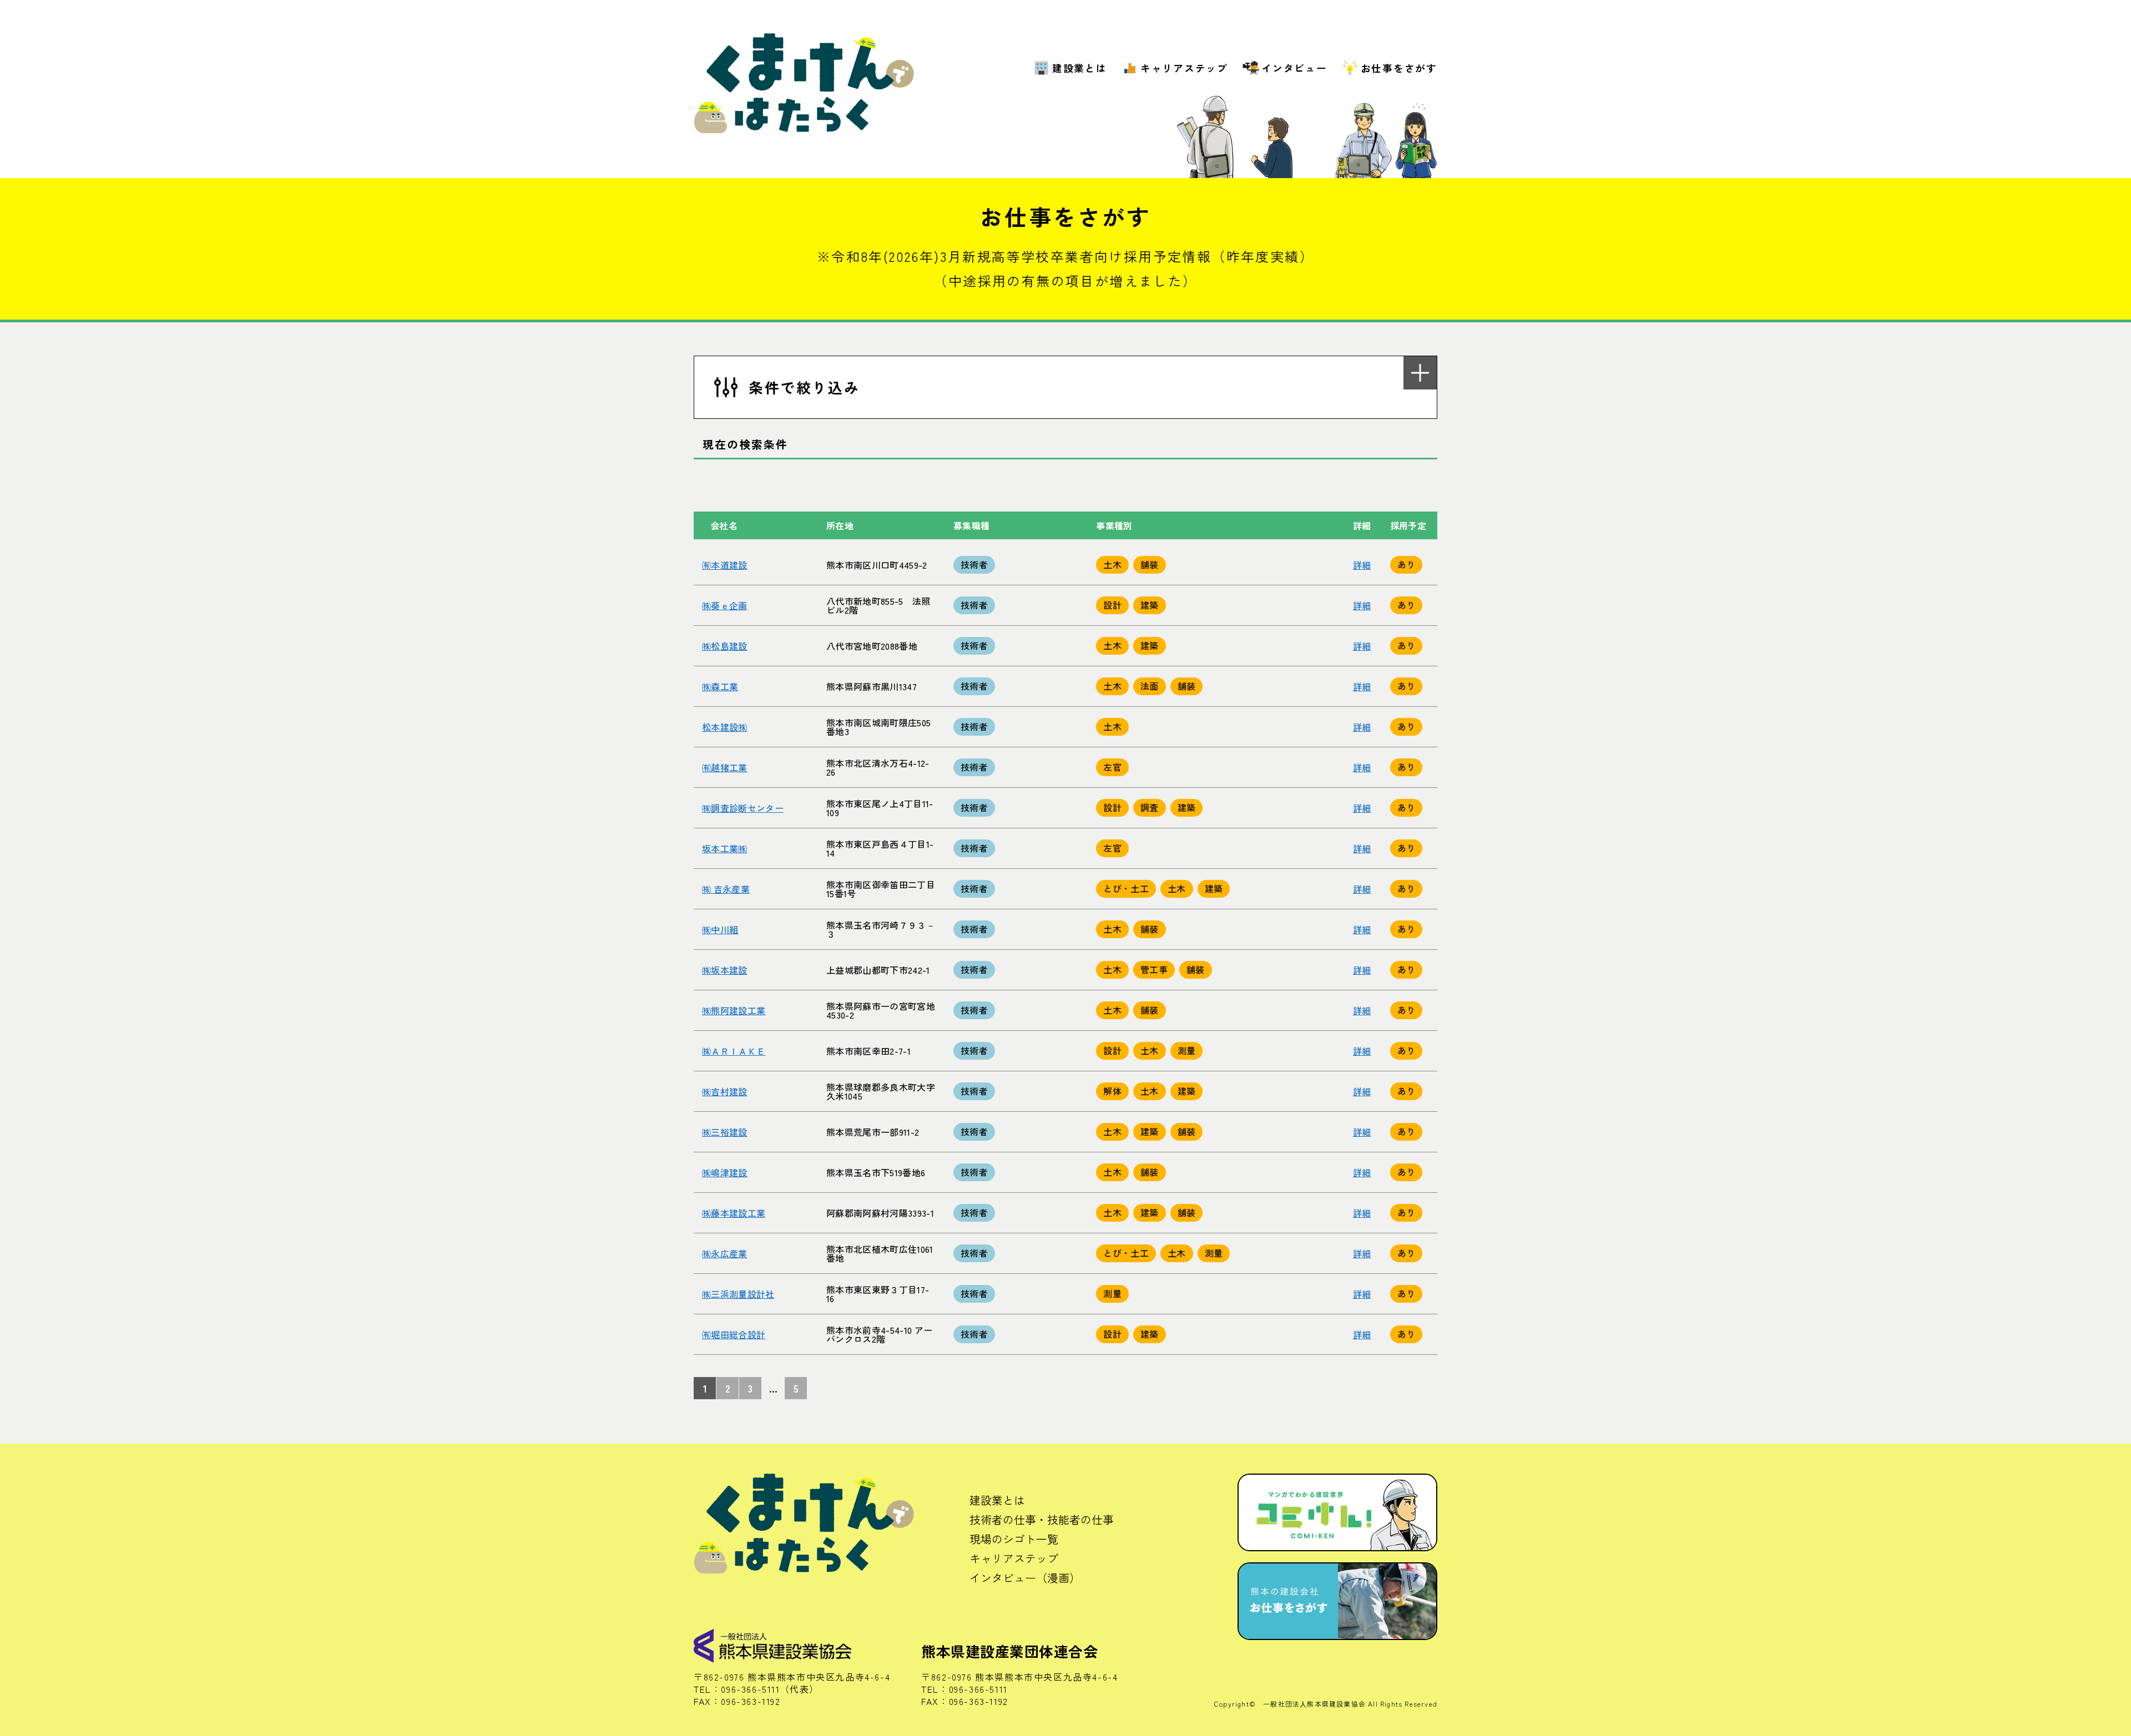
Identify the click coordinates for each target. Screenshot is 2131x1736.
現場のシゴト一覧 (1014, 1539)
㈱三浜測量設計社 (738, 1294)
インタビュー (1294, 68)
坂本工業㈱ (725, 848)
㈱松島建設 (725, 646)
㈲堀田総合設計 (734, 1334)
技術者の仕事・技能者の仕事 (1042, 1519)
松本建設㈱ (725, 727)
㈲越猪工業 (725, 767)
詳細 (1362, 565)
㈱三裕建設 (725, 1132)
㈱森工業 (720, 686)
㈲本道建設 (725, 565)
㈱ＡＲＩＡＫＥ (734, 1051)
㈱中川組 (720, 929)
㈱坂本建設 (725, 970)
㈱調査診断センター (743, 808)
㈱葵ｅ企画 (725, 605)
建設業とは (1080, 68)
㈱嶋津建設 (725, 1172)
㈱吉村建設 (725, 1091)
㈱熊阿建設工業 (734, 1010)
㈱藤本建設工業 (734, 1213)
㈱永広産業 (725, 1253)
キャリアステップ (1184, 68)
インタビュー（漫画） (1025, 1578)
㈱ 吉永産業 (726, 889)
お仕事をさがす (1399, 68)
